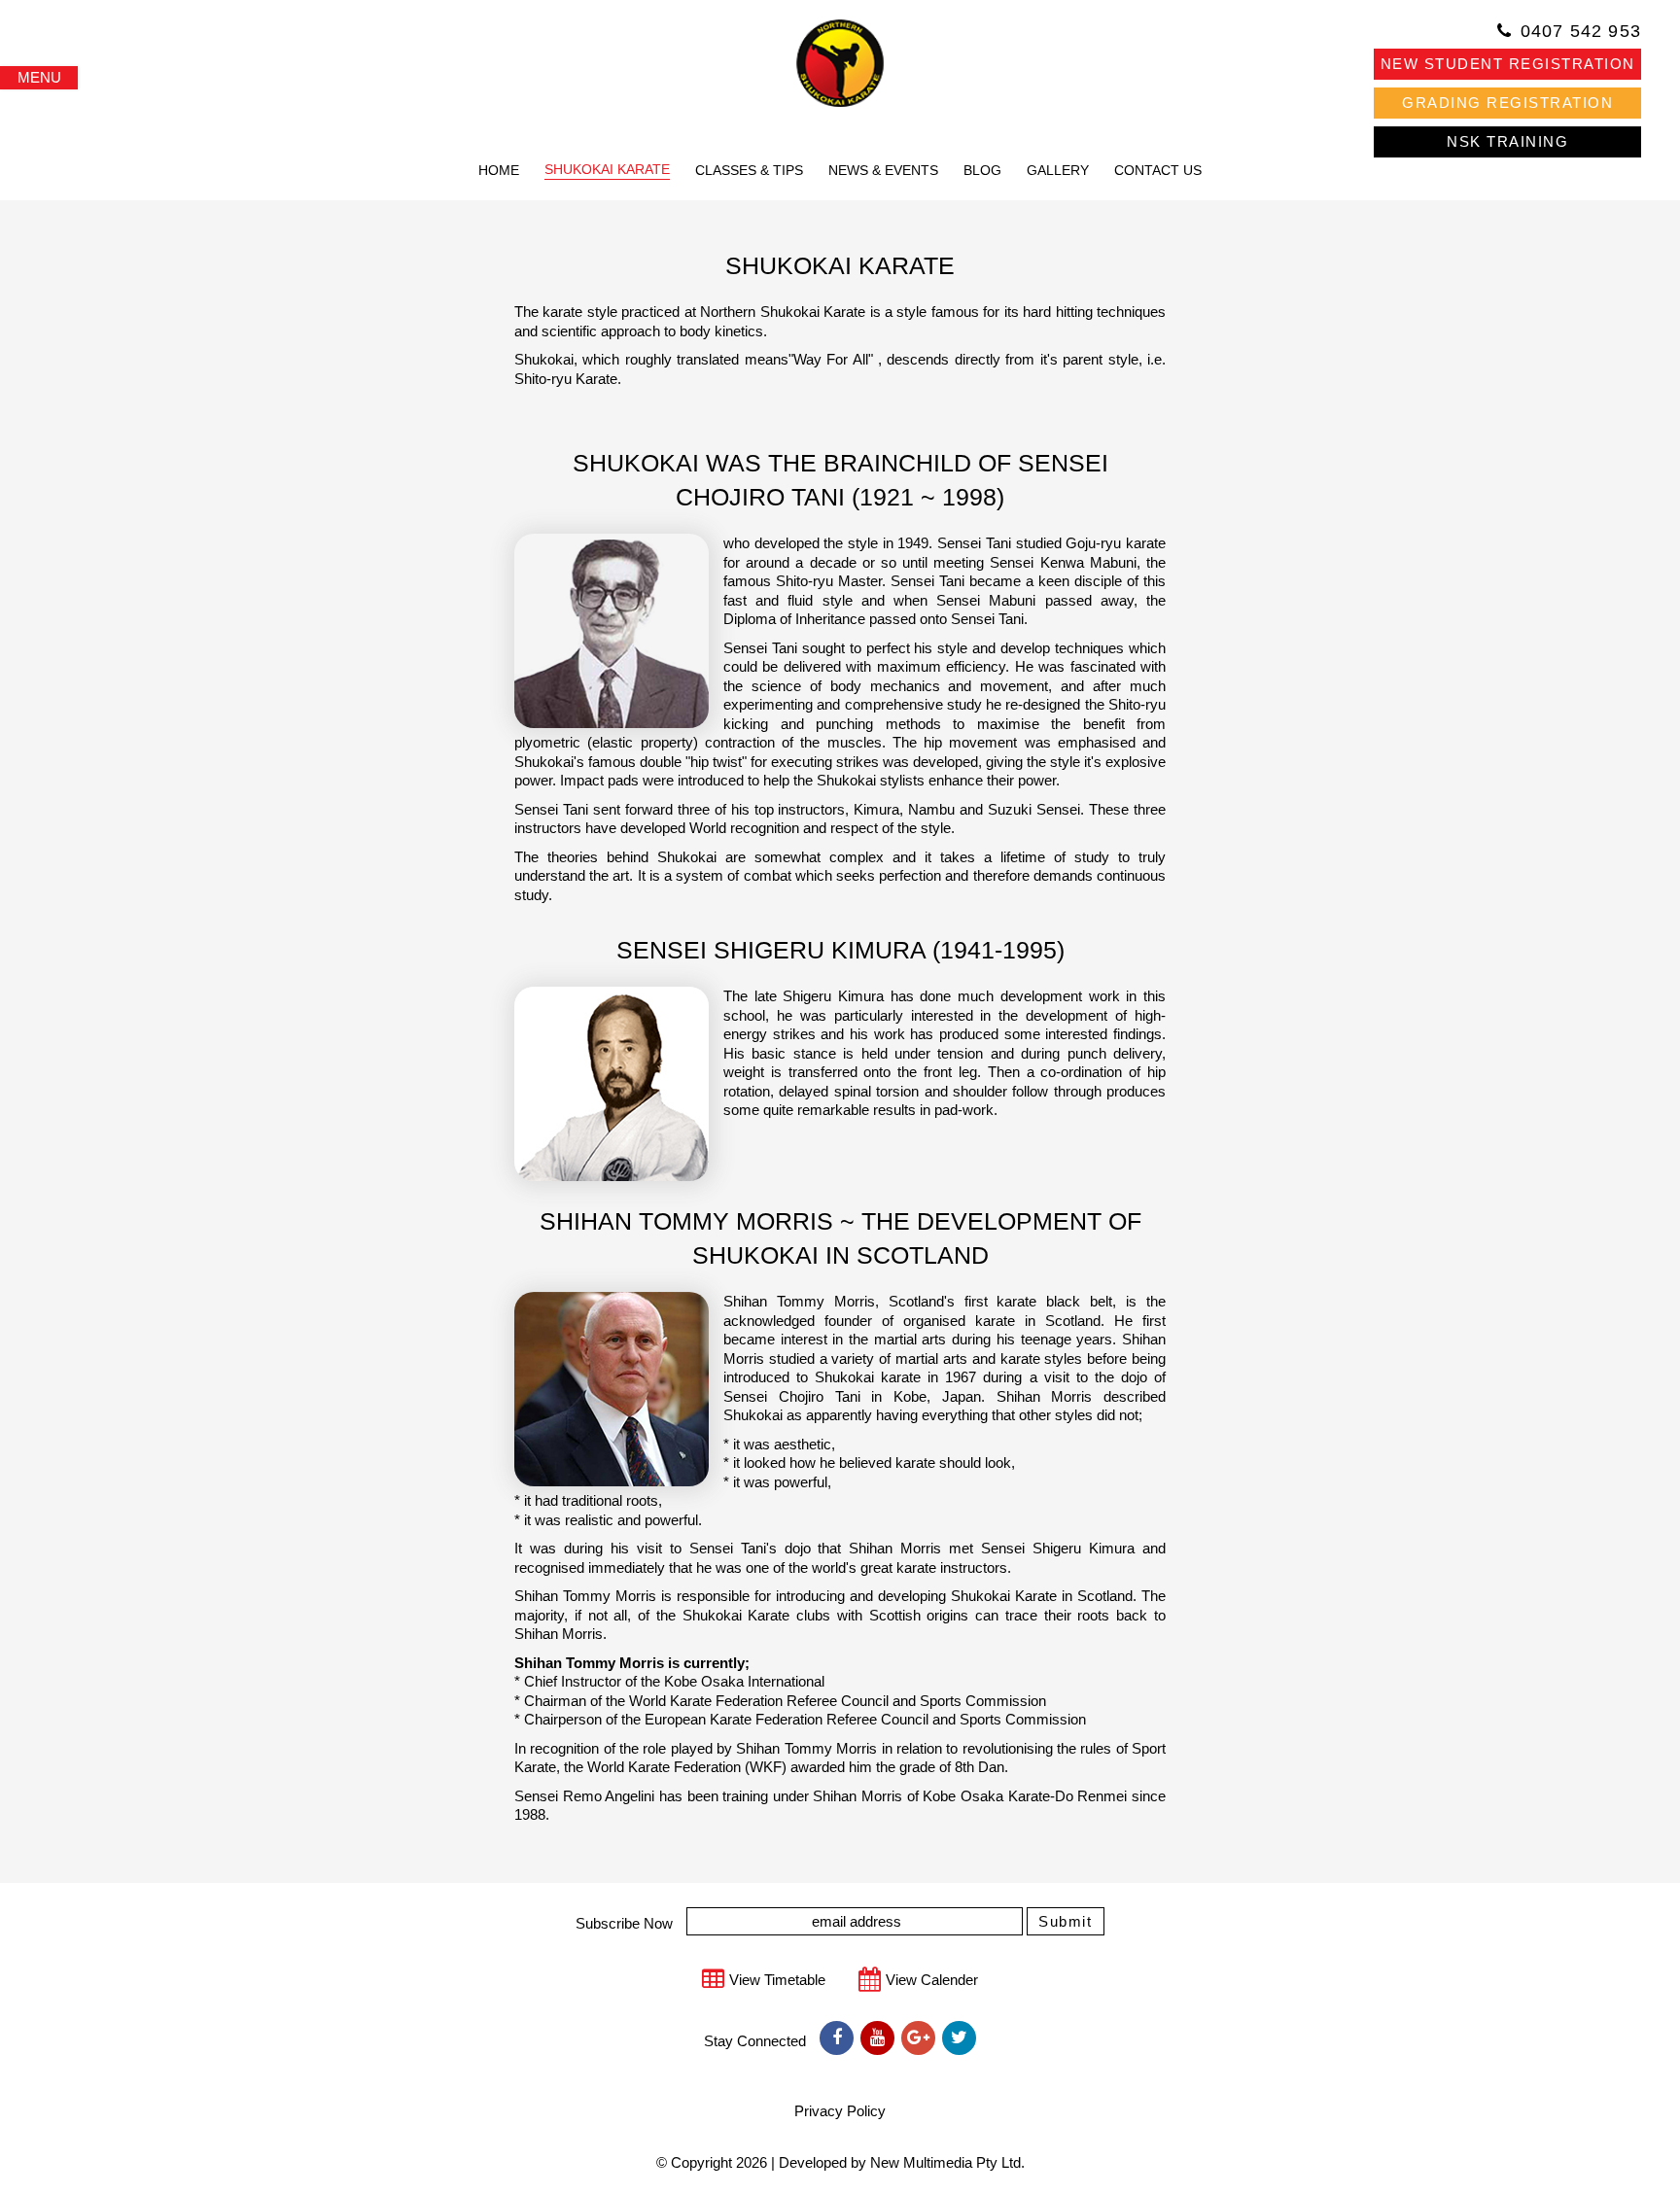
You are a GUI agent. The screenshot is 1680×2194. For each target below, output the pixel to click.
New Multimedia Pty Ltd (945, 2162)
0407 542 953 (1581, 31)
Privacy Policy (840, 2111)
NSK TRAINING (1507, 141)
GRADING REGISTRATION (1507, 103)
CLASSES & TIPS (749, 170)
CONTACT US (1158, 170)
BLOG (982, 170)
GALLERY (1058, 170)
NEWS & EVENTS (883, 170)
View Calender (932, 1980)
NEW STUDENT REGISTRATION (1508, 64)
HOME (499, 170)
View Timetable (777, 1980)
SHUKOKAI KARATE (607, 169)
